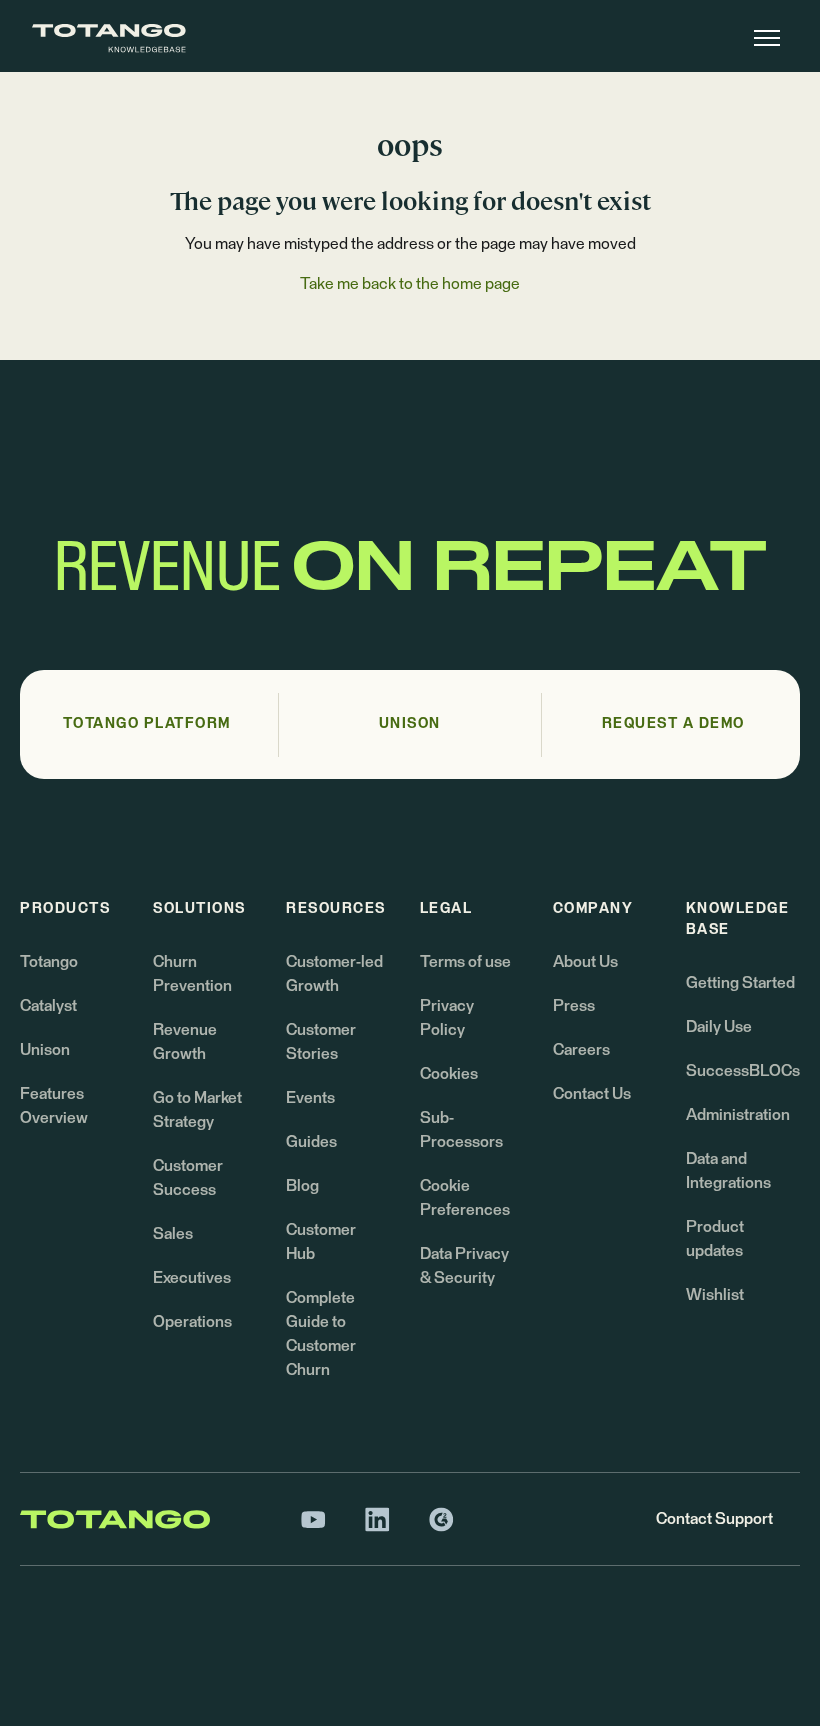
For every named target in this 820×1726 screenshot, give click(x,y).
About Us (585, 962)
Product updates (715, 1239)
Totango (49, 962)
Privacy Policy (447, 1018)
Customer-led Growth (334, 974)
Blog (302, 1186)
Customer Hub (321, 1242)
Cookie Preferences (465, 1198)
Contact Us (592, 1094)
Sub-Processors (461, 1130)
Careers (581, 1050)
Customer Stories (321, 1042)
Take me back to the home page (410, 284)
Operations (192, 1322)
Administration (738, 1115)
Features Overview (54, 1106)
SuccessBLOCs (743, 1071)
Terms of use (465, 962)
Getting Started (740, 983)
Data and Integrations (728, 1171)
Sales (173, 1234)
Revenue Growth (185, 1042)
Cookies (449, 1074)
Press (574, 1006)
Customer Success (188, 1178)
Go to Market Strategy (197, 1110)
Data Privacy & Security (464, 1266)
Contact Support (714, 1519)
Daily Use (719, 1027)
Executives (192, 1278)
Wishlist (715, 1295)
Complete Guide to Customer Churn (321, 1334)
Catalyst (48, 1006)
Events (310, 1098)
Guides (311, 1142)
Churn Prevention (192, 974)
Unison (45, 1050)
